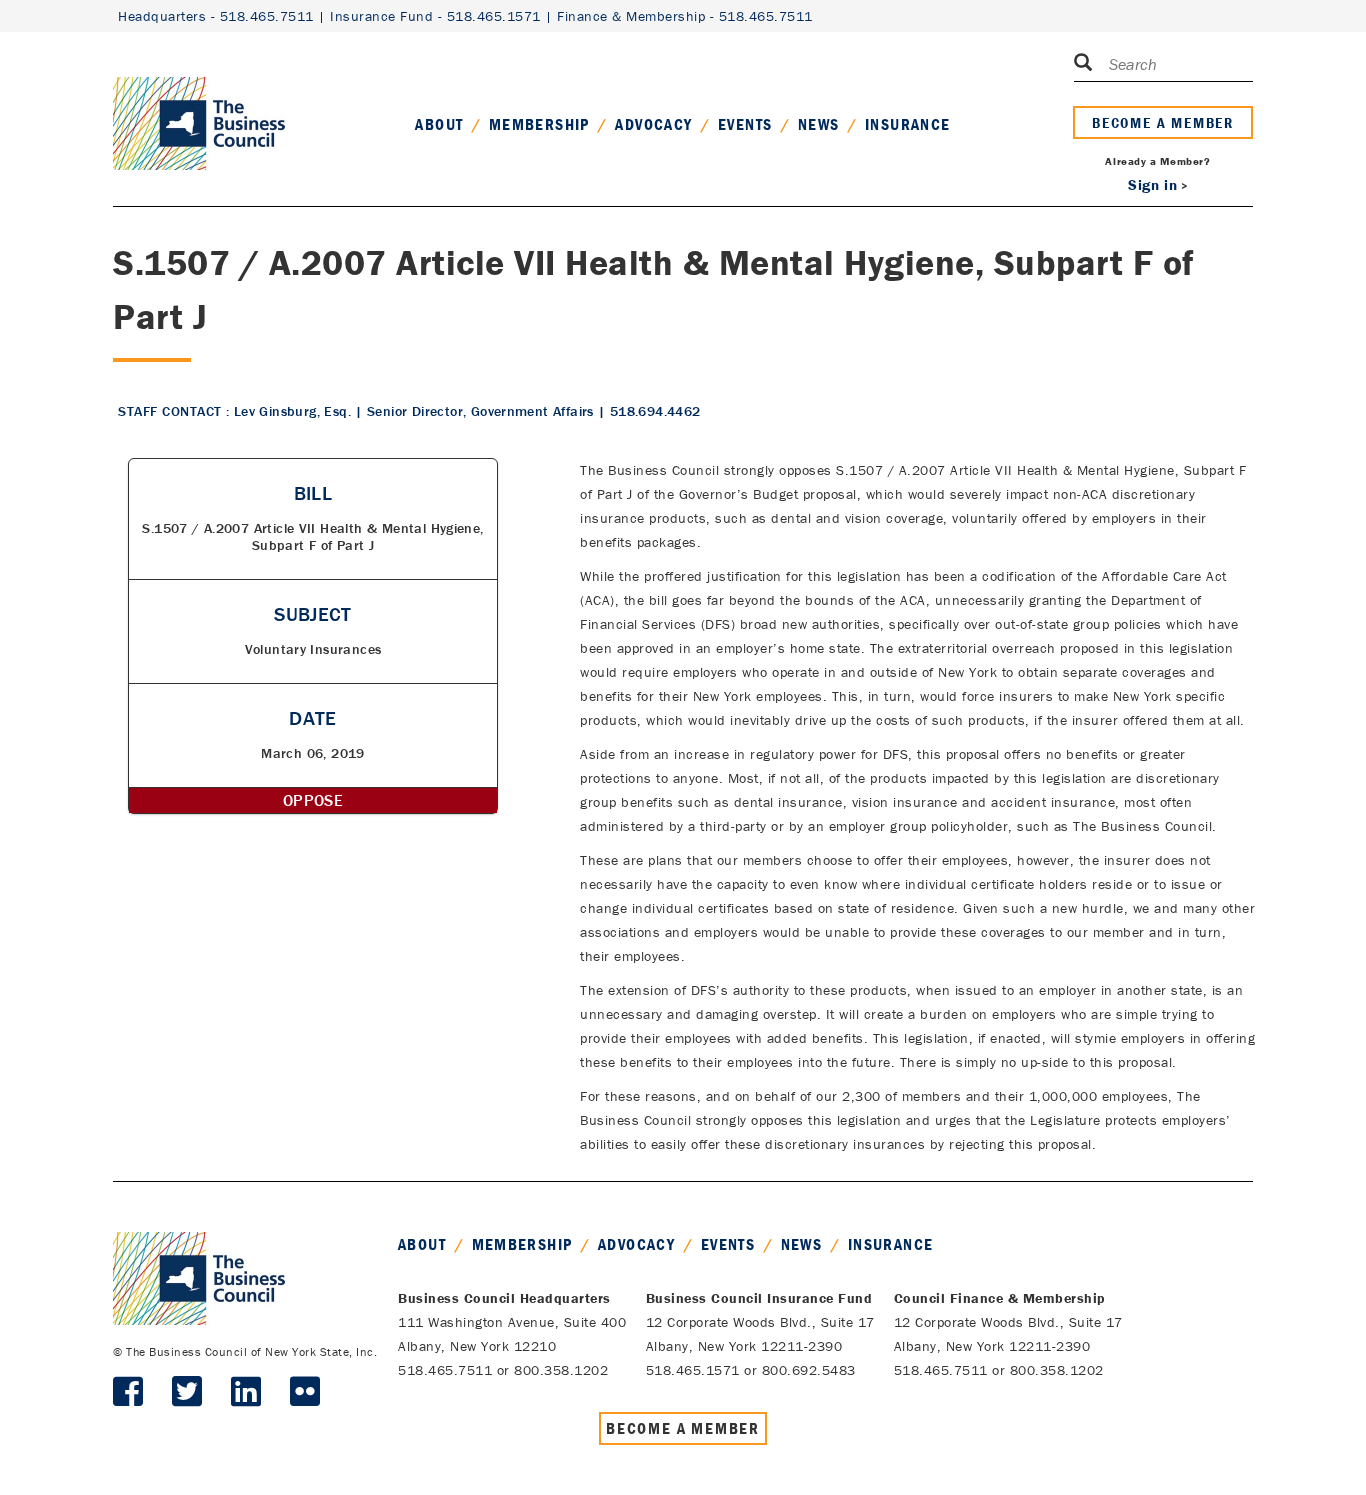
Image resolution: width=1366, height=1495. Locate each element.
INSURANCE (908, 124)
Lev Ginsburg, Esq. (292, 411)
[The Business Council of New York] (199, 99)
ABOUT (439, 124)
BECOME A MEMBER (1163, 122)
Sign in (1152, 184)
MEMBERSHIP (539, 124)
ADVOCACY (653, 124)
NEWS (819, 124)
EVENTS (745, 124)
